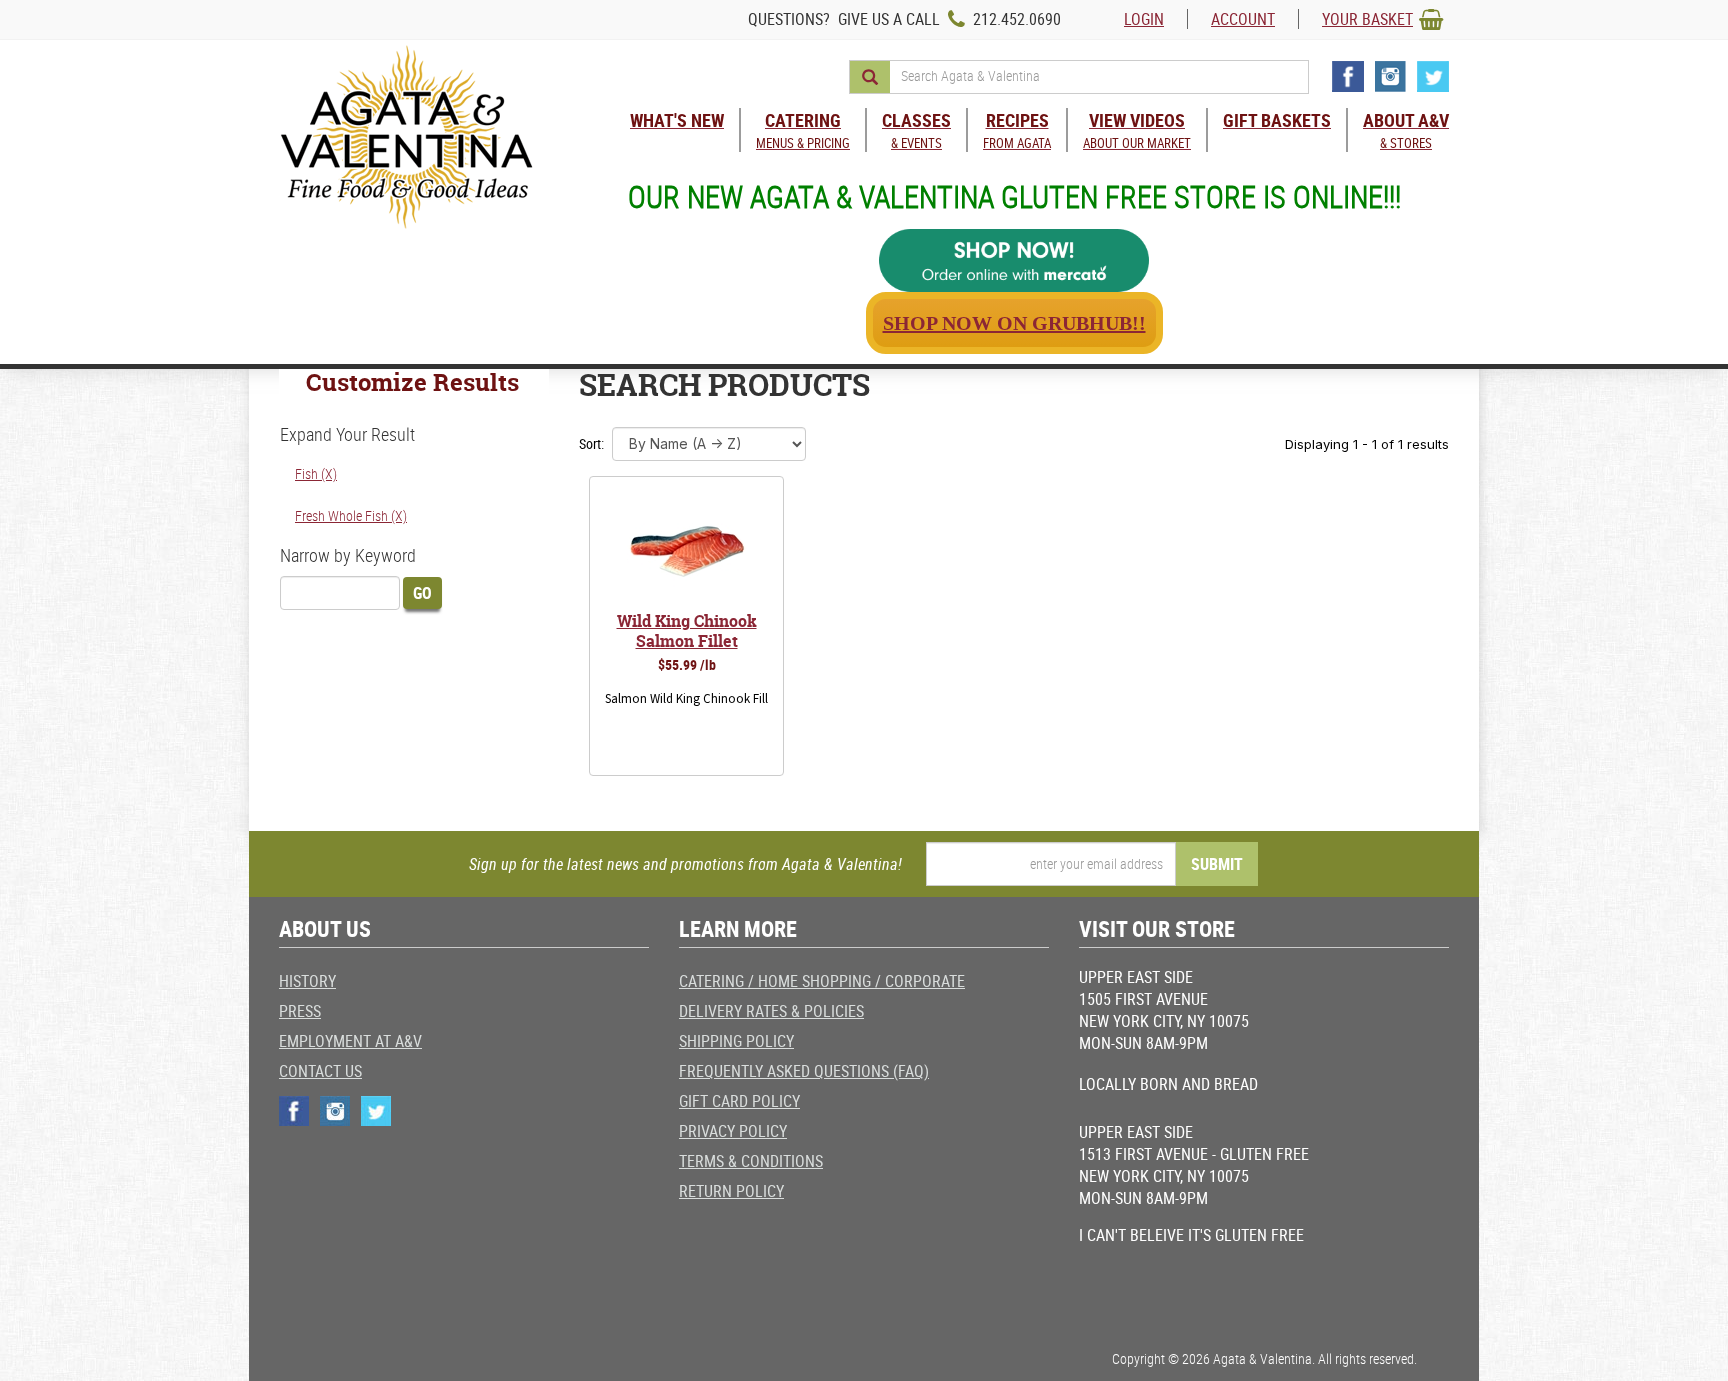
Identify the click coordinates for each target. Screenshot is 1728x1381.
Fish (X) (316, 473)
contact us (320, 1071)
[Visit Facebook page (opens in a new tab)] (1348, 76)
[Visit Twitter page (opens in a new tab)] (1433, 76)
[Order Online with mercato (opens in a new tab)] (1014, 260)
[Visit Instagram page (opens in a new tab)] (1390, 76)
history (307, 981)
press (300, 1011)
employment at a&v (350, 1041)
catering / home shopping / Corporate (822, 981)
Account (1243, 19)
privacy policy (733, 1131)
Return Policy (731, 1191)
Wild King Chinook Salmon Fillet (687, 631)
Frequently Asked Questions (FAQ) (804, 1071)
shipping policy (736, 1041)
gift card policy (739, 1101)
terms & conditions (751, 1161)
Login (1144, 19)
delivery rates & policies (771, 1011)
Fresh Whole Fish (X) (351, 515)
